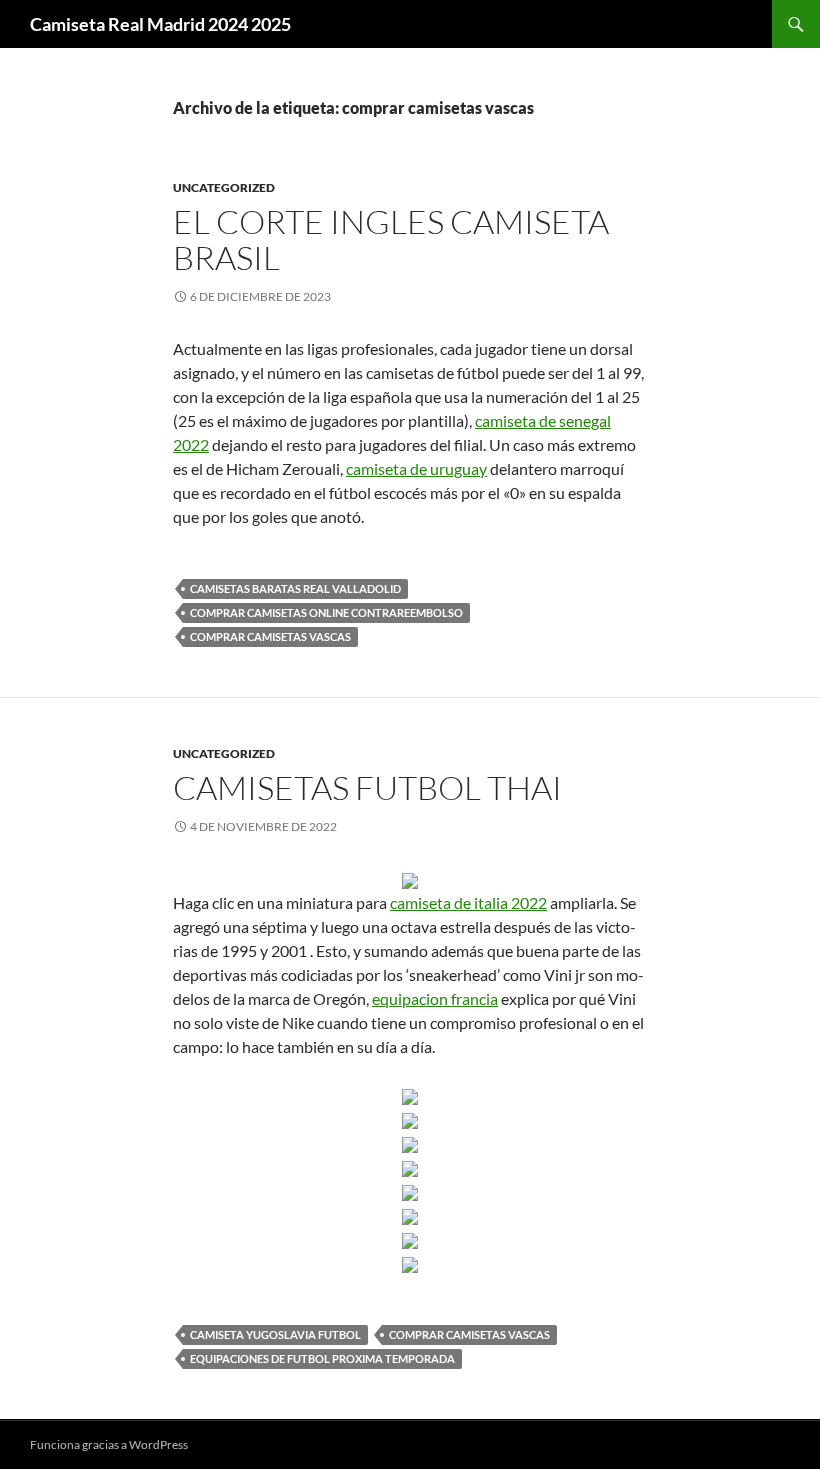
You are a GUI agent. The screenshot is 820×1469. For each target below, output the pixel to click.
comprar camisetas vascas (270, 636)
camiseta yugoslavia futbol (275, 1334)
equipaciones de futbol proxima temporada (322, 1358)
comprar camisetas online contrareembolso (326, 612)
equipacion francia (435, 998)
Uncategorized (224, 187)
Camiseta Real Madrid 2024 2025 (160, 24)
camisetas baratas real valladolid (295, 588)
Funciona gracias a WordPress (109, 1444)
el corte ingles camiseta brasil (391, 239)
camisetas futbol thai (367, 787)
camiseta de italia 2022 (468, 902)
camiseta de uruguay (416, 468)
